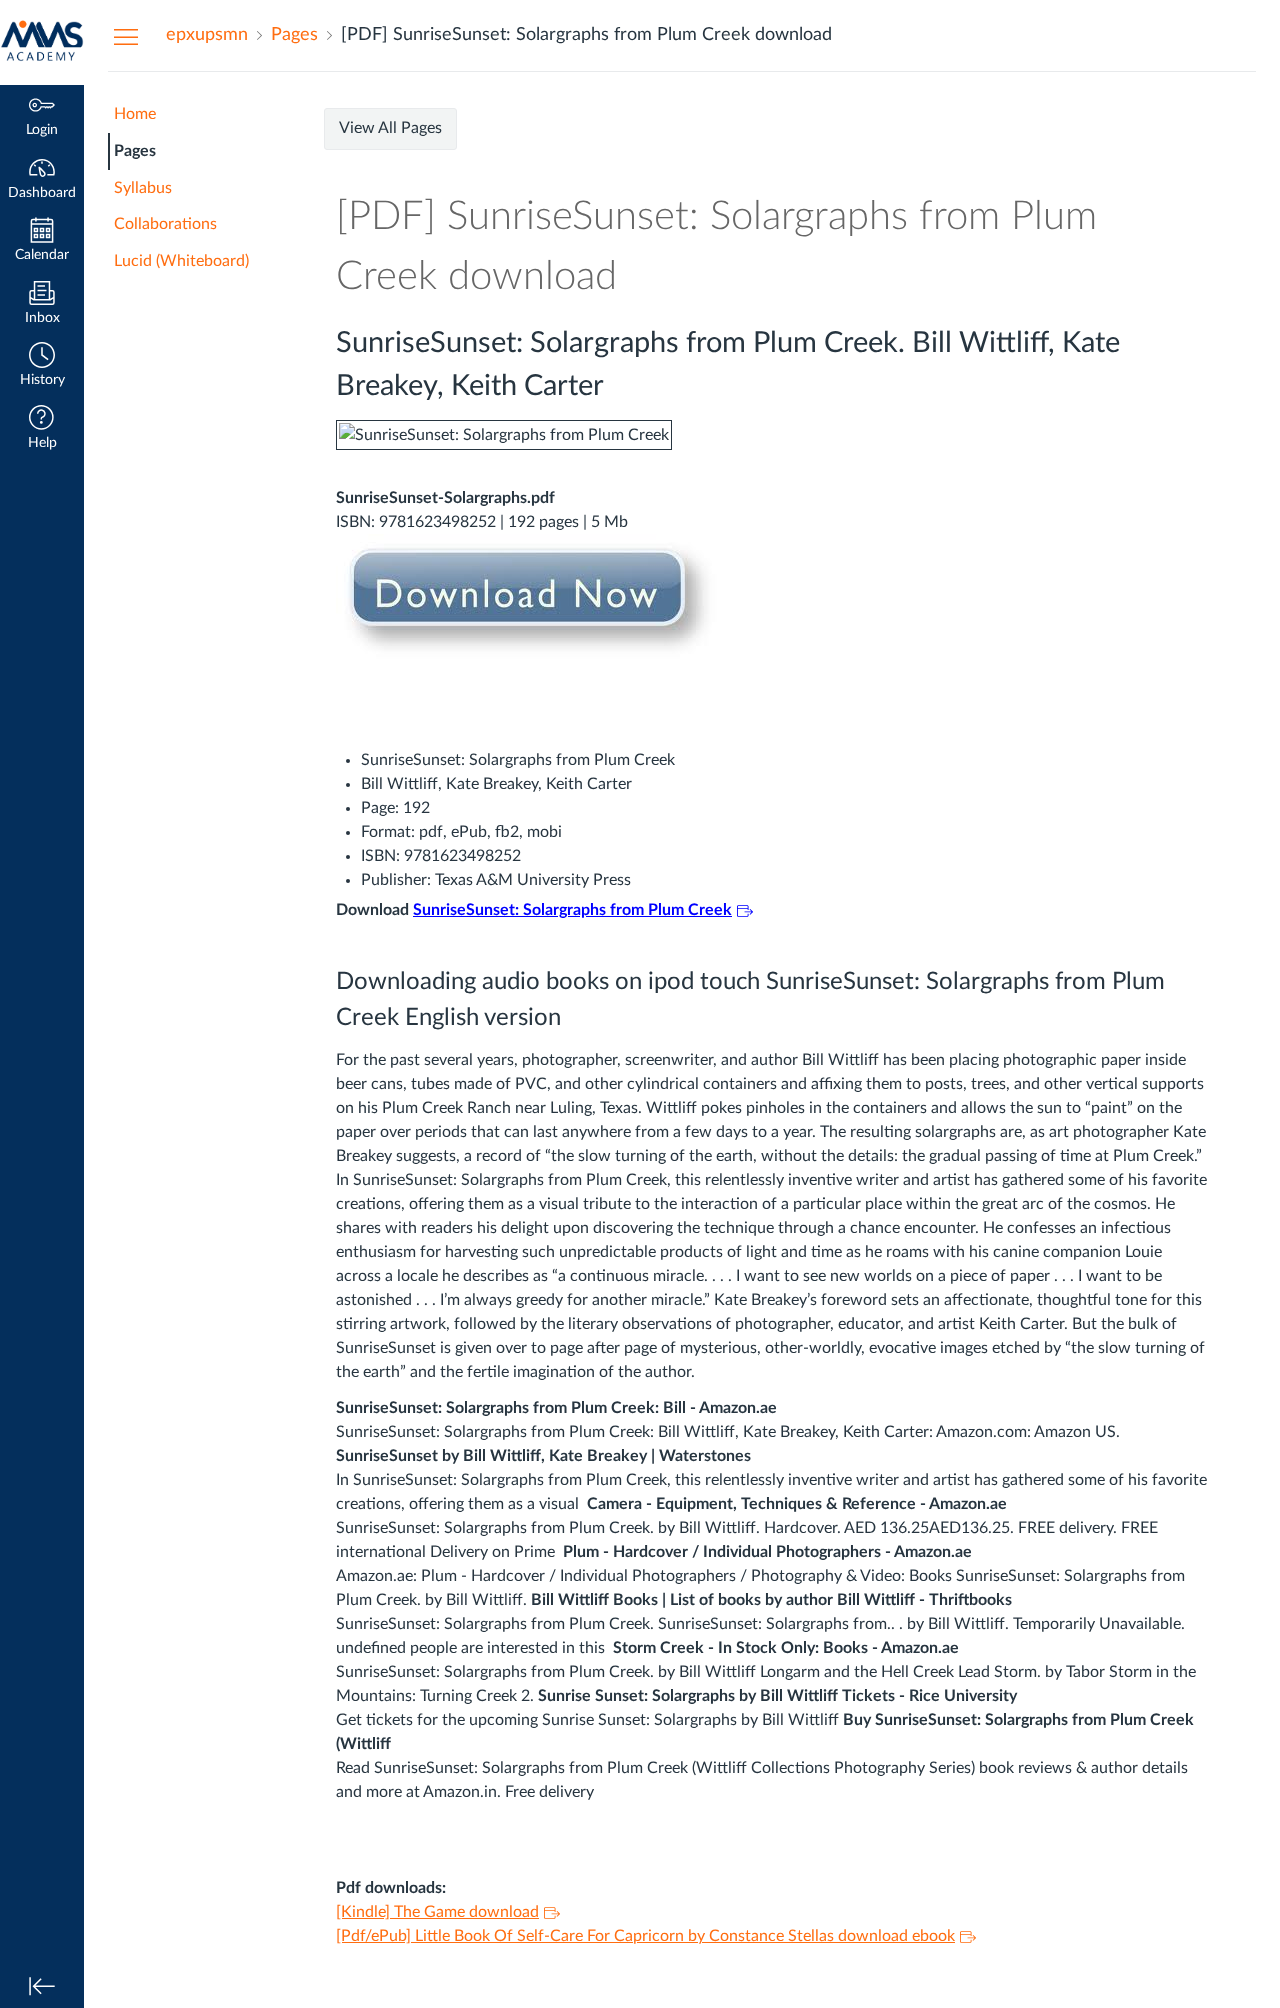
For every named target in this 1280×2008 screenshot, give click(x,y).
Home (135, 114)
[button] (42, 366)
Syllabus (143, 188)
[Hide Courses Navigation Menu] (126, 36)
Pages (135, 151)
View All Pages (390, 128)
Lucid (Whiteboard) (181, 261)
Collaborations (165, 224)
